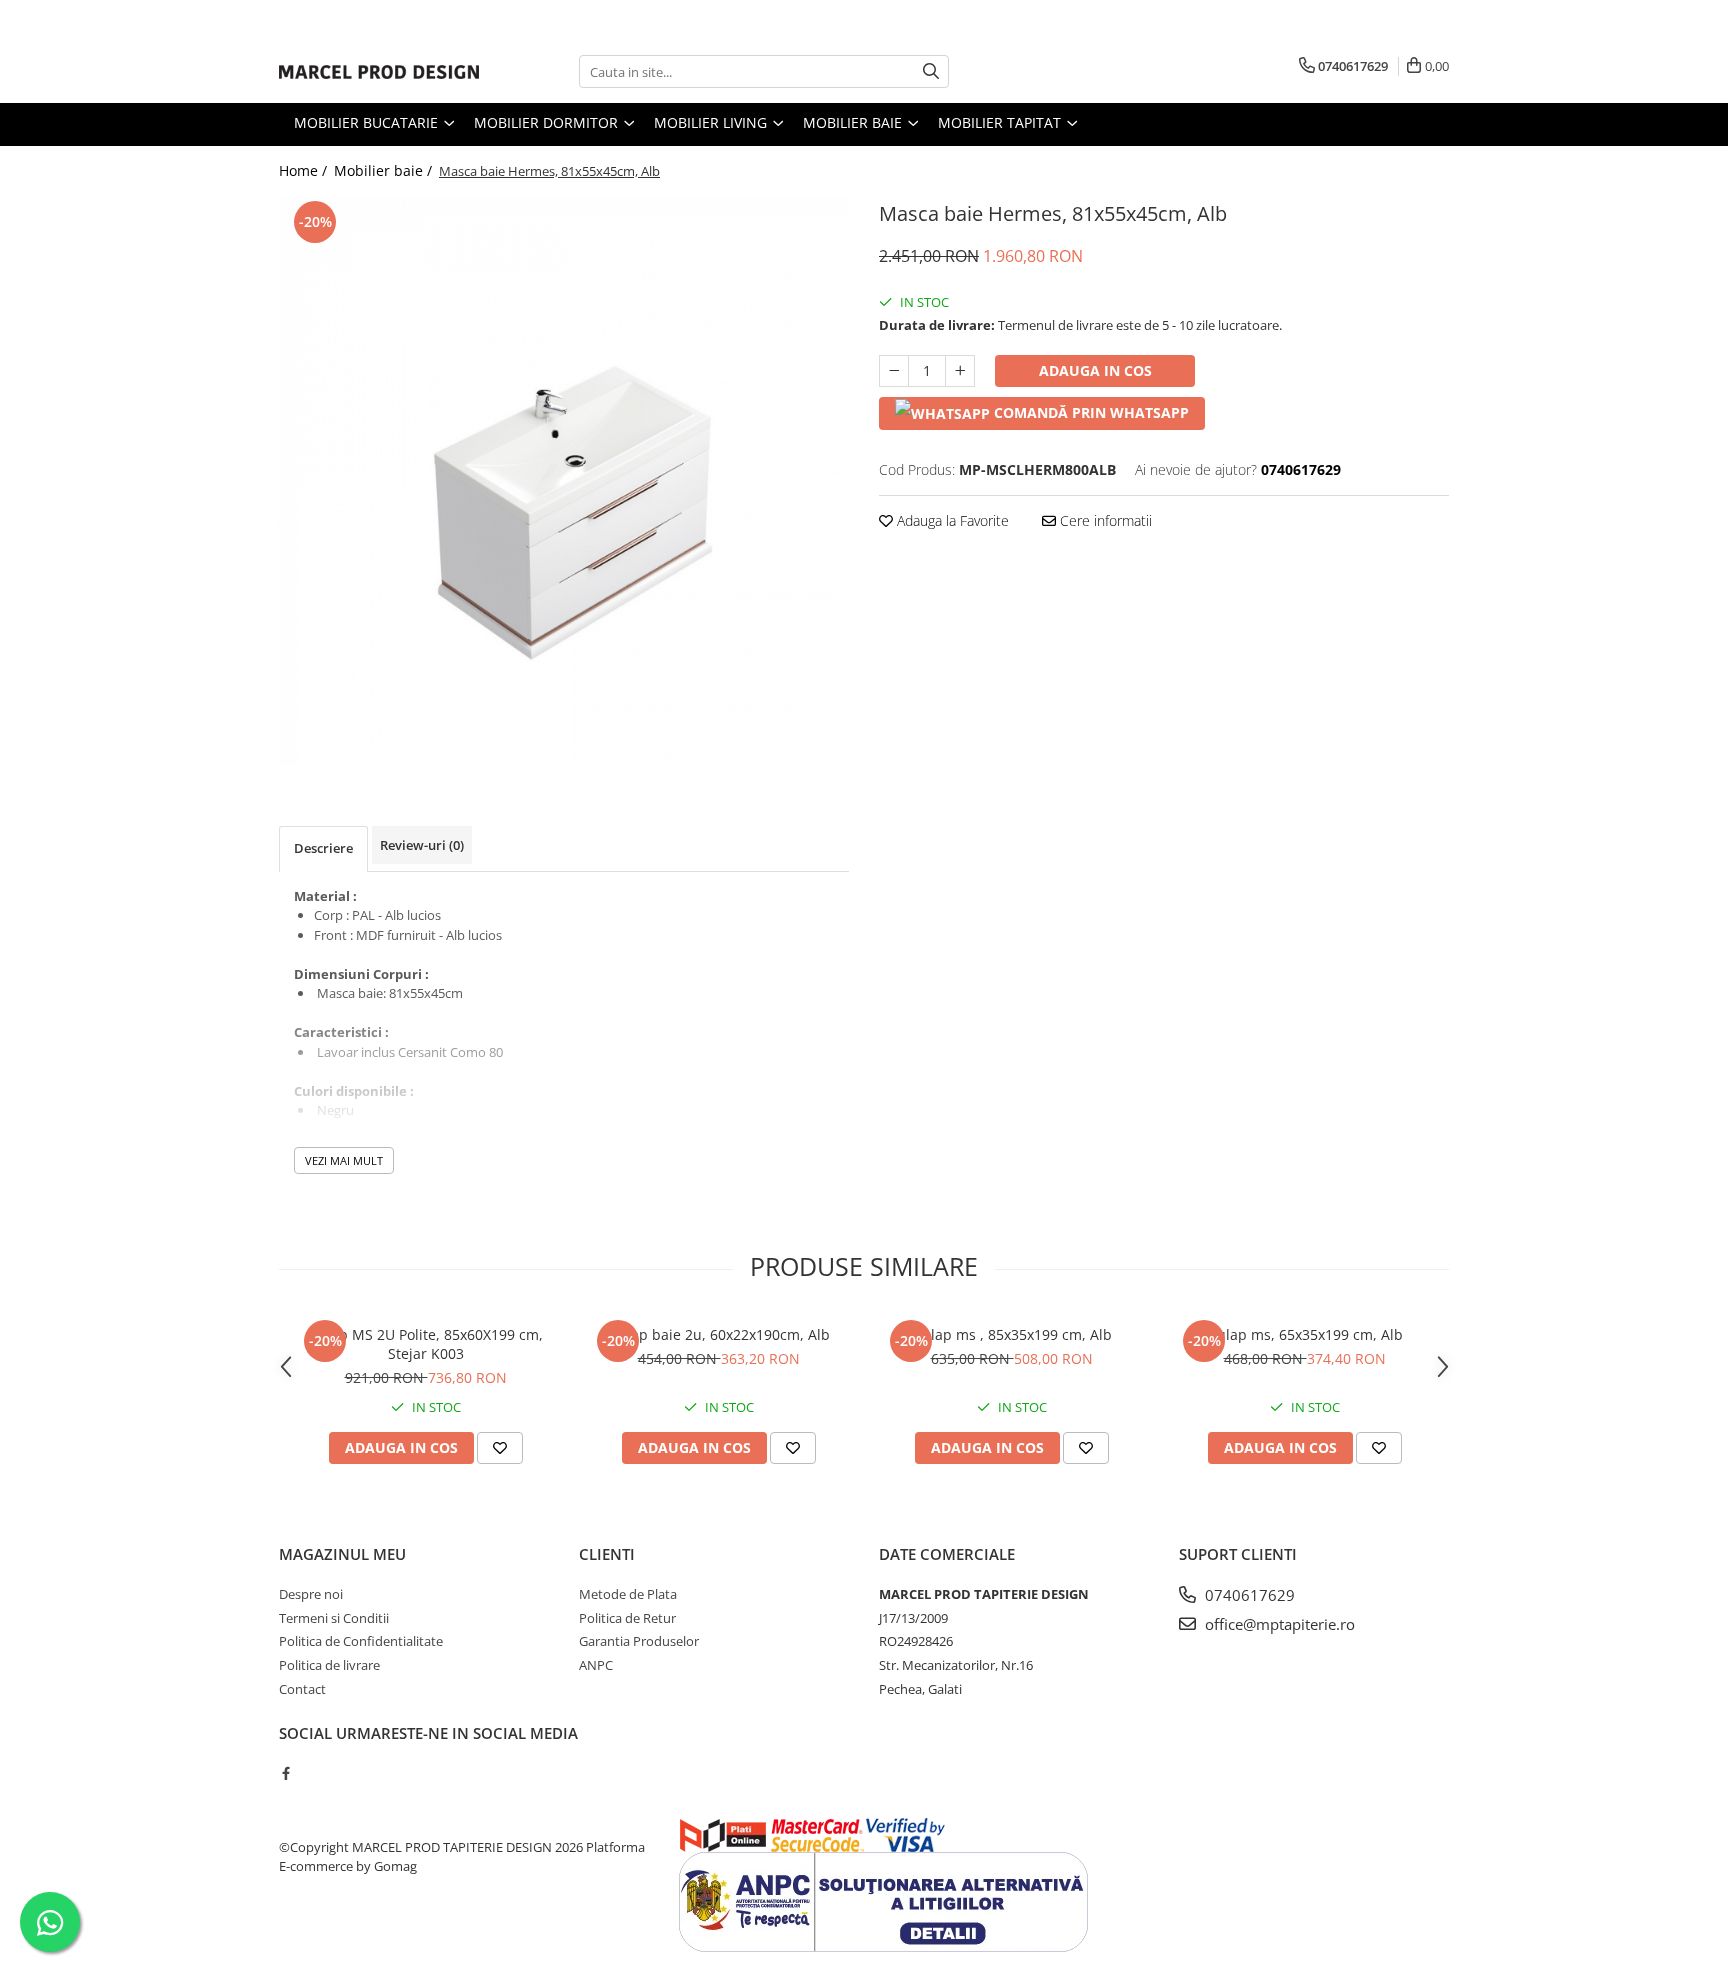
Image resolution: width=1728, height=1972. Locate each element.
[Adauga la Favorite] (500, 1448)
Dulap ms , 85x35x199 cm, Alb (1012, 1334)
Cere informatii (1104, 520)
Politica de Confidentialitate (361, 1641)
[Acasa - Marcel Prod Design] (379, 72)
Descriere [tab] (323, 848)
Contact (302, 1689)
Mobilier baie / (385, 170)
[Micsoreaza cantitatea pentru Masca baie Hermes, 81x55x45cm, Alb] (894, 371)
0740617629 (1248, 1595)
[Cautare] (931, 71)
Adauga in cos (1095, 370)
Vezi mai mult (344, 1160)
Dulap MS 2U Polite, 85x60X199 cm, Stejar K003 (425, 1344)
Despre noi (311, 1594)
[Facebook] (285, 1773)
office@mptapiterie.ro (1278, 1624)
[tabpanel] (564, 481)
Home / (305, 170)
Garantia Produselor (639, 1641)
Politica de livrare (329, 1665)
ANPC (596, 1665)
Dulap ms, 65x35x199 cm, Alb (1305, 1334)
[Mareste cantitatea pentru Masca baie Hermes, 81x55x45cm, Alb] (960, 371)
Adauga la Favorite (951, 520)
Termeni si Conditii (334, 1618)
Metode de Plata (628, 1594)
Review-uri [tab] (422, 845)
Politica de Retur (627, 1618)
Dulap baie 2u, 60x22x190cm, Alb (719, 1334)
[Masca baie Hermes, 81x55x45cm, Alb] (564, 481)
